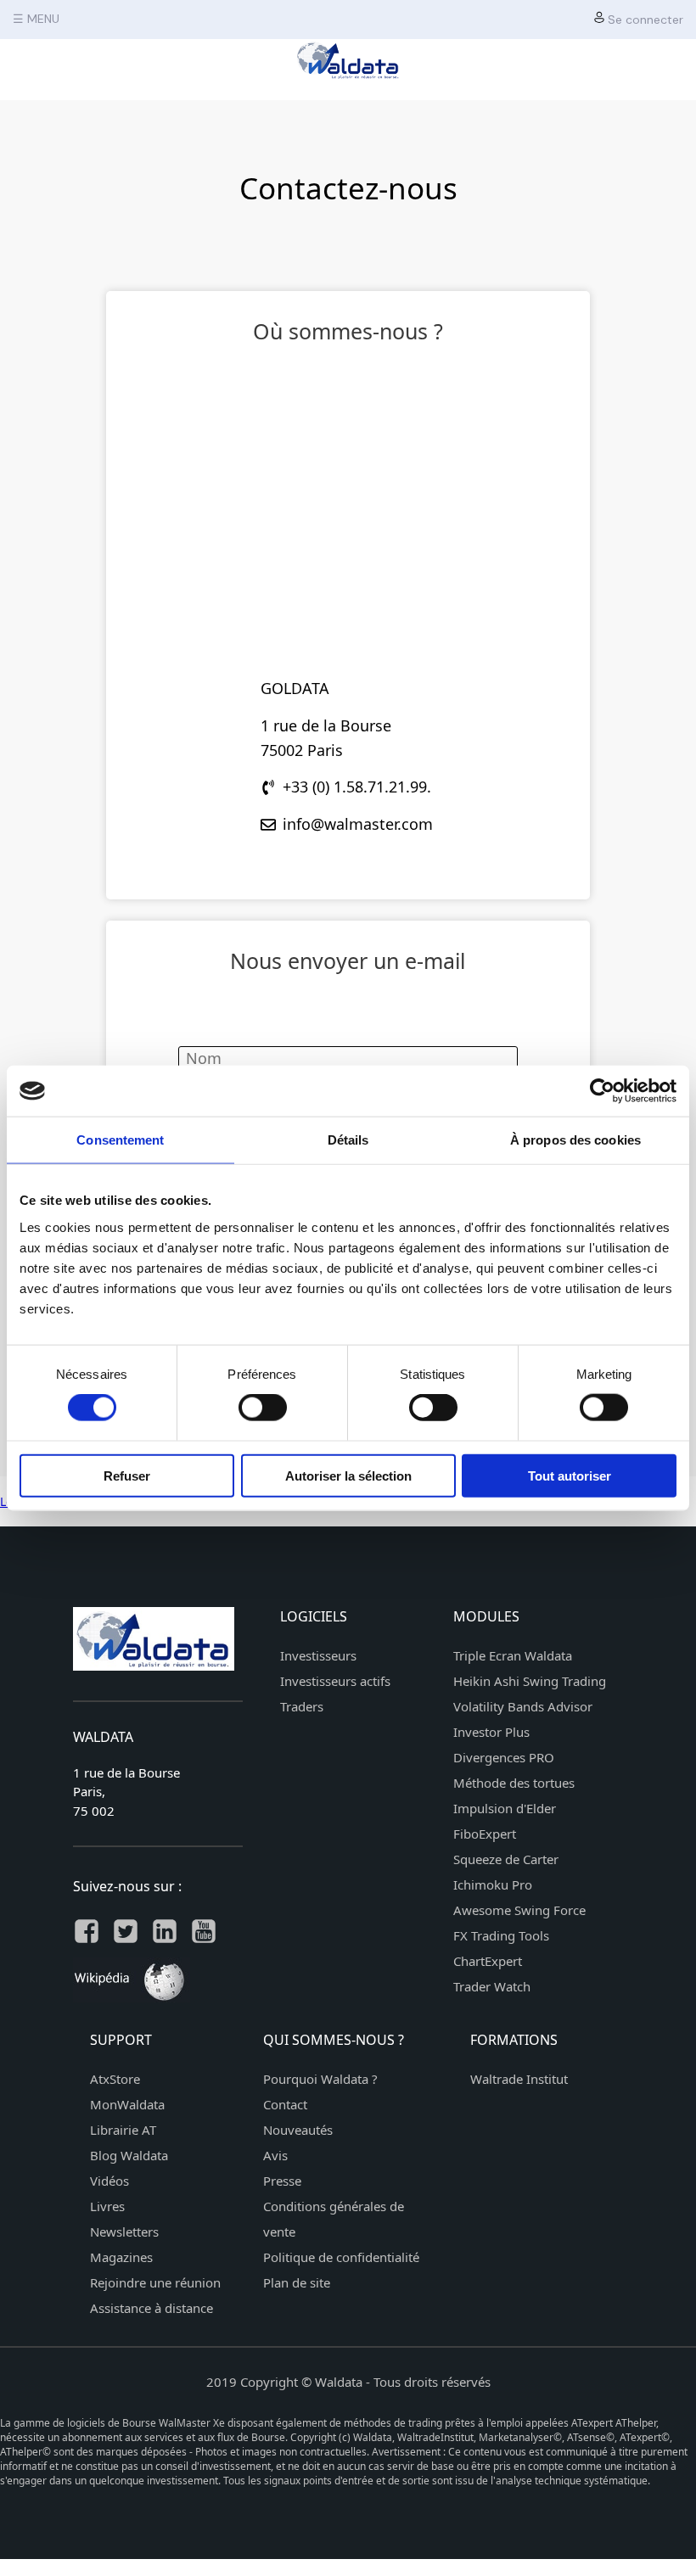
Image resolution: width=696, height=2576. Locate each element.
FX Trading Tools (501, 1935)
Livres (107, 2206)
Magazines (121, 2257)
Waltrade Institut (519, 2079)
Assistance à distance (152, 2308)
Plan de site (297, 2282)
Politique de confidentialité (341, 2257)
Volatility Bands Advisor (523, 1706)
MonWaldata (127, 2104)
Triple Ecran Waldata (513, 1655)
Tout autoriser (570, 1475)
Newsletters (124, 2232)
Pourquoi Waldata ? (320, 2079)
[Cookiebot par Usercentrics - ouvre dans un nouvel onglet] (602, 1091)
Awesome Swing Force (519, 1910)
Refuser (127, 1475)
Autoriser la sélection (348, 1475)
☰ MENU (36, 19)
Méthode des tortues (514, 1783)
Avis (275, 2155)
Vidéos (109, 2181)
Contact (285, 2104)
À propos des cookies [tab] (575, 1140)
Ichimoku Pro (493, 1884)
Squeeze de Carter (506, 1859)
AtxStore (115, 2079)
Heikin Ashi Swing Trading (530, 1681)
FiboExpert (485, 1834)
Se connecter (644, 20)
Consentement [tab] (120, 1140)
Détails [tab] (348, 1140)
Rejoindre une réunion (155, 2282)
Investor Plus (491, 1732)
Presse (282, 2181)
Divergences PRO (504, 1757)
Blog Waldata (129, 2155)
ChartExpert (488, 1961)
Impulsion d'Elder (505, 1808)
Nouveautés (298, 2130)
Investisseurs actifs (335, 1681)
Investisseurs (318, 1655)
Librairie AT (123, 2130)
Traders (302, 1706)
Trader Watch (492, 1986)
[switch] (263, 1408)
